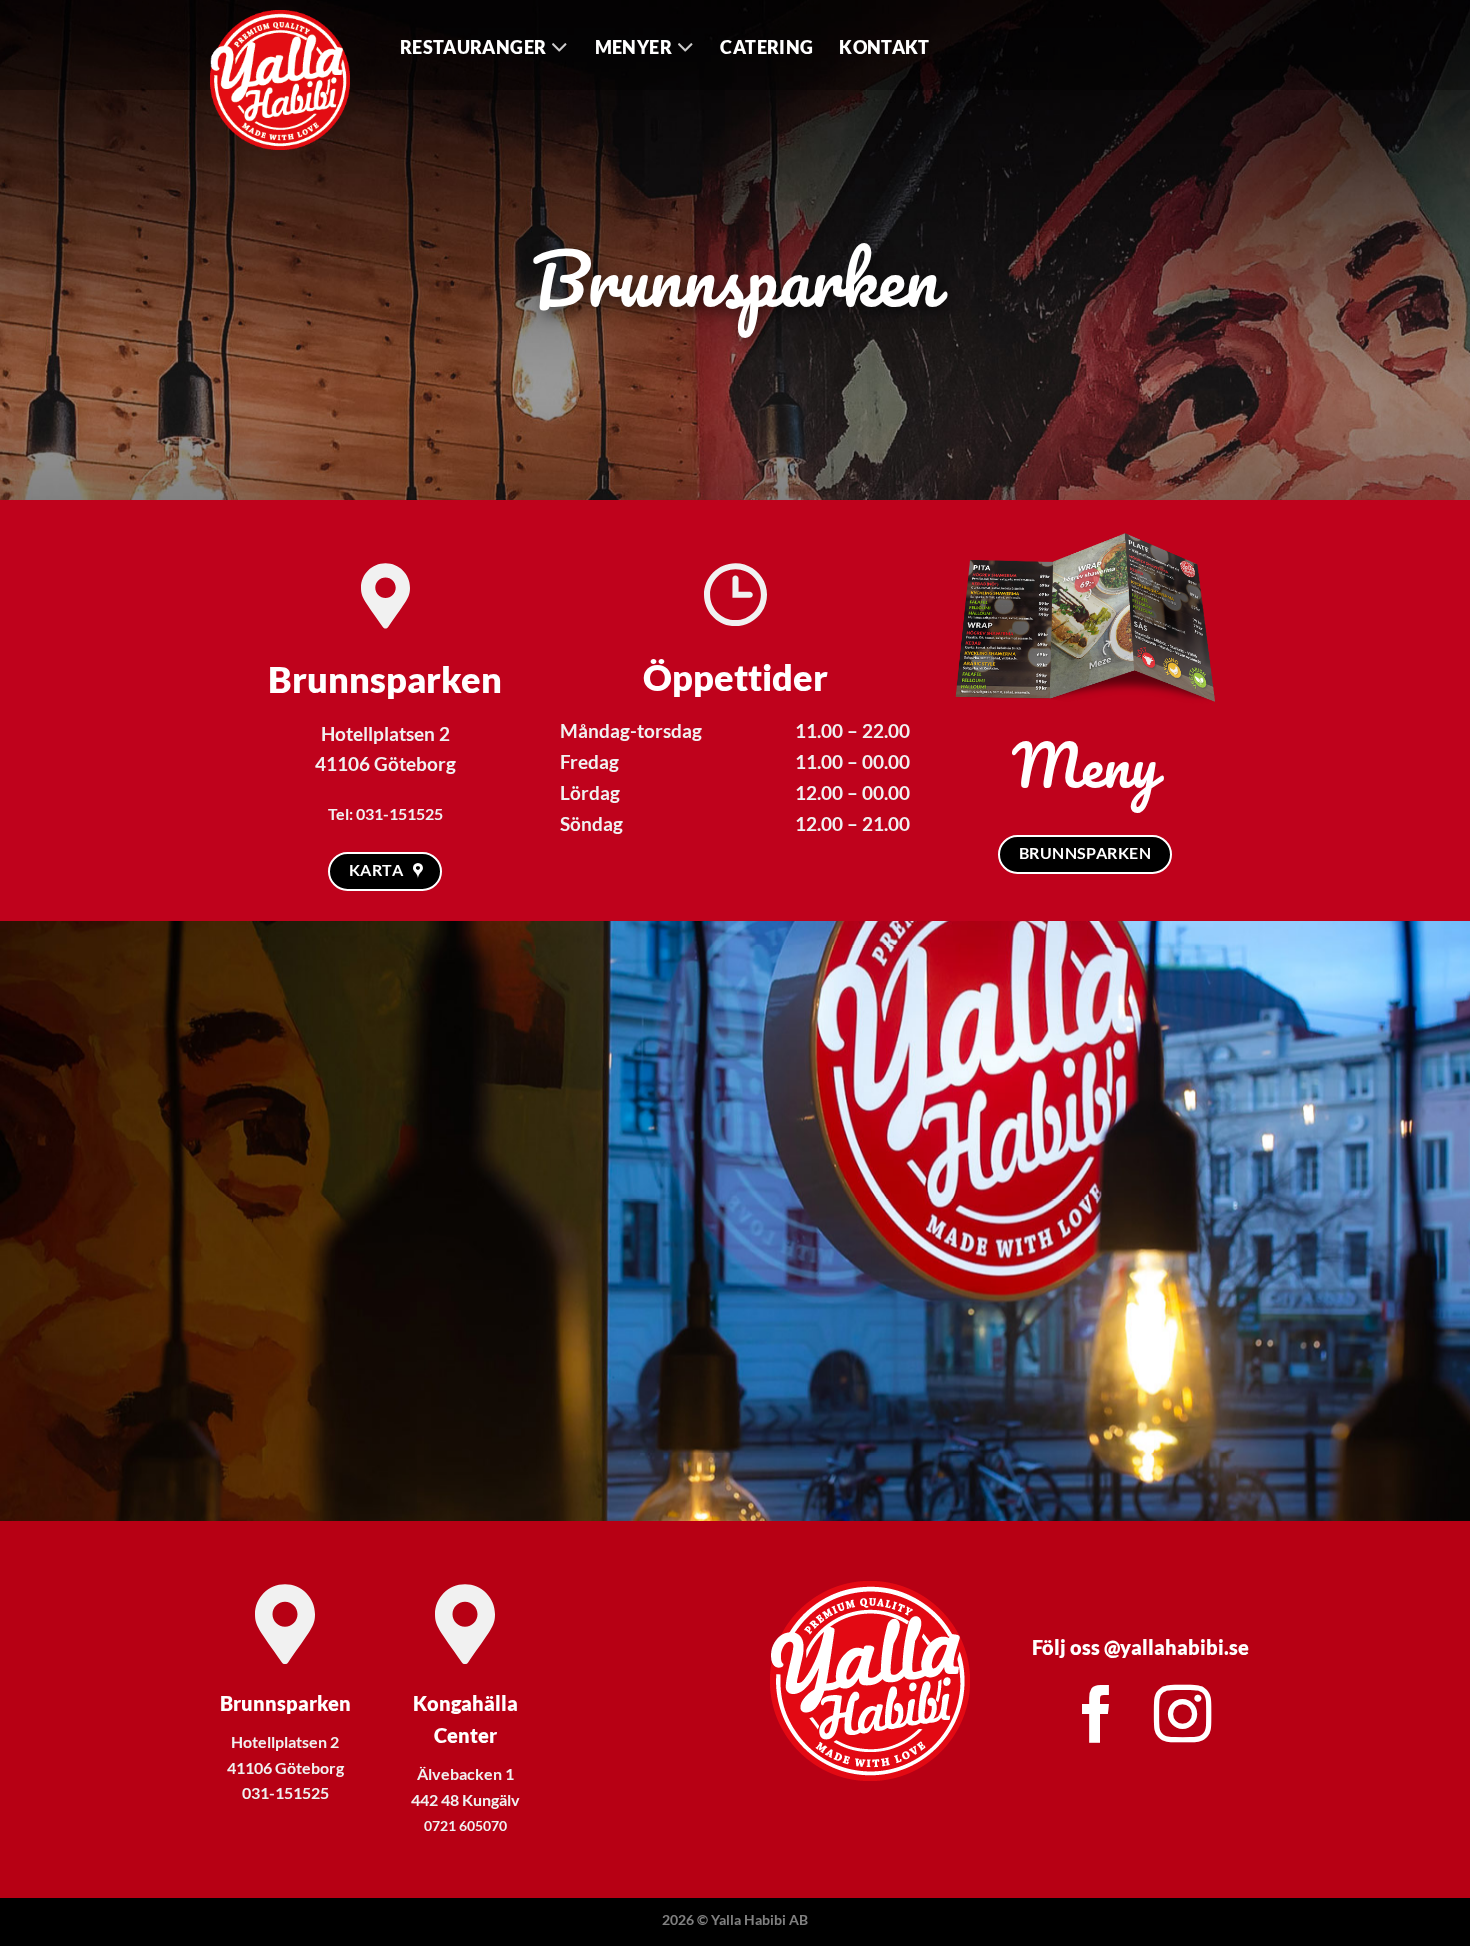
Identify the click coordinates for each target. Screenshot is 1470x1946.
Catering (766, 47)
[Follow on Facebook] (1097, 1719)
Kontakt (884, 47)
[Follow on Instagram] (1183, 1719)
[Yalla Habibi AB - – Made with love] (290, 80)
